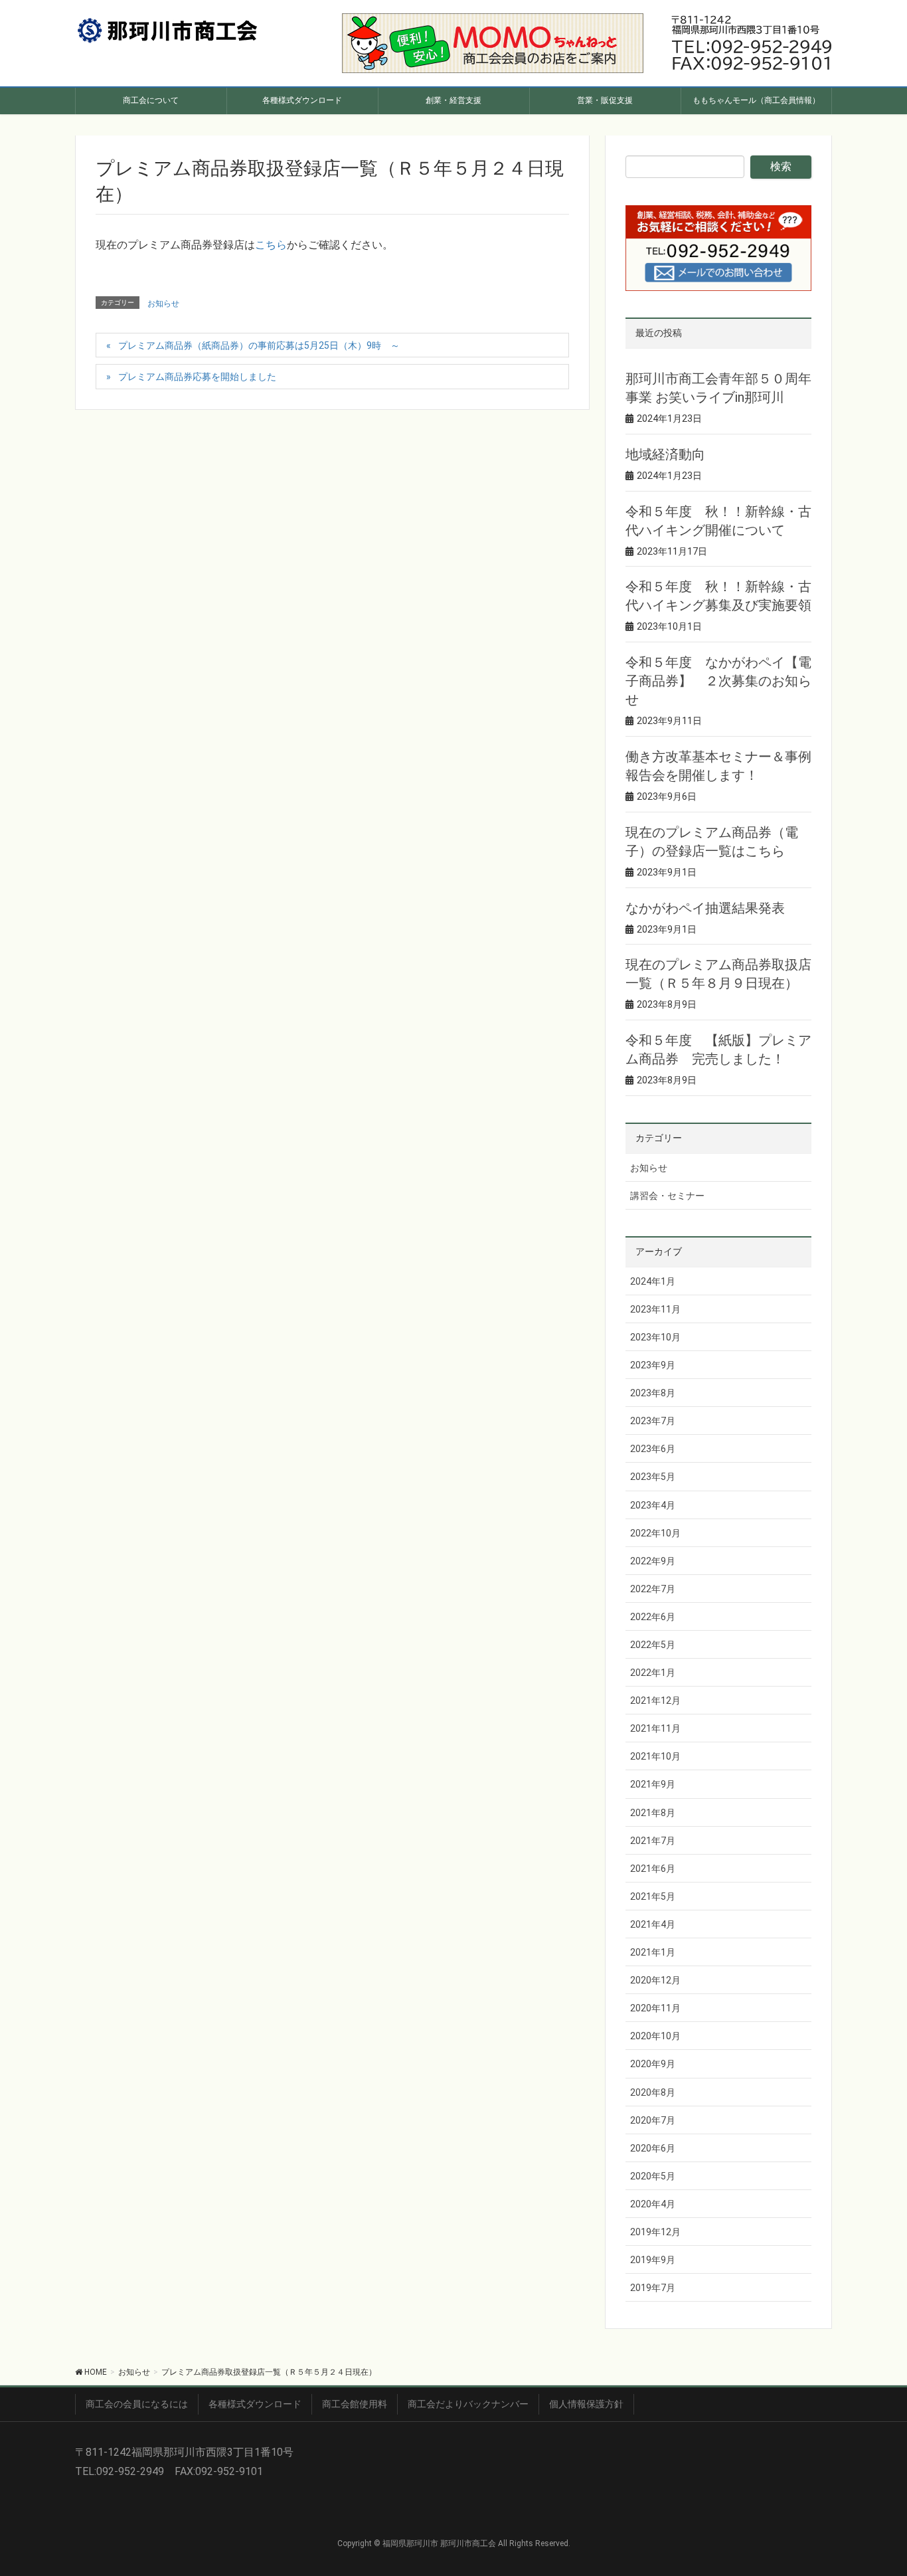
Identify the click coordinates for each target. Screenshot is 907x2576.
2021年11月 (655, 1728)
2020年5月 (653, 2176)
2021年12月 (655, 1701)
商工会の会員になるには (137, 2404)
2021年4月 (653, 1924)
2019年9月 (653, 2260)
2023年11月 (655, 1309)
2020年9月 (653, 2064)
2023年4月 (653, 1505)
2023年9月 (653, 1365)
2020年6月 (653, 2148)
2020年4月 (653, 2204)
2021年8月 (653, 1813)
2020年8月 (653, 2092)
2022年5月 (653, 1645)
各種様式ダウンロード (255, 2404)
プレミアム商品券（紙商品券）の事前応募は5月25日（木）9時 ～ (259, 345)
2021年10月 (655, 1756)
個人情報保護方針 (586, 2404)
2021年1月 (653, 1952)
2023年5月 (653, 1477)
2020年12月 (655, 1980)
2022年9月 (653, 1561)
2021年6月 (653, 1869)
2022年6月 (653, 1617)
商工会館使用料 (355, 2404)
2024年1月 (653, 1281)
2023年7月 (653, 1421)
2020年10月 (655, 2036)
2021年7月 (653, 1841)
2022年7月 (653, 1589)
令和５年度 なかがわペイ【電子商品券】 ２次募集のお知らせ (718, 681)
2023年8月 (653, 1393)
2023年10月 (655, 1337)
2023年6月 (653, 1449)
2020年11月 (655, 2008)
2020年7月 (653, 2120)
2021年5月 (653, 1896)
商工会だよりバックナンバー (468, 2404)
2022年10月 (655, 1533)
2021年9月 (653, 1784)
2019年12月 (655, 2232)
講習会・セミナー (667, 1196)
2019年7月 (653, 2288)
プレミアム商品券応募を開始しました (197, 377)
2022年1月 (653, 1673)
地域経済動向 (665, 454)
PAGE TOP (875, 2487)
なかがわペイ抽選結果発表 (705, 908)
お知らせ (163, 304)
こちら (271, 245)
